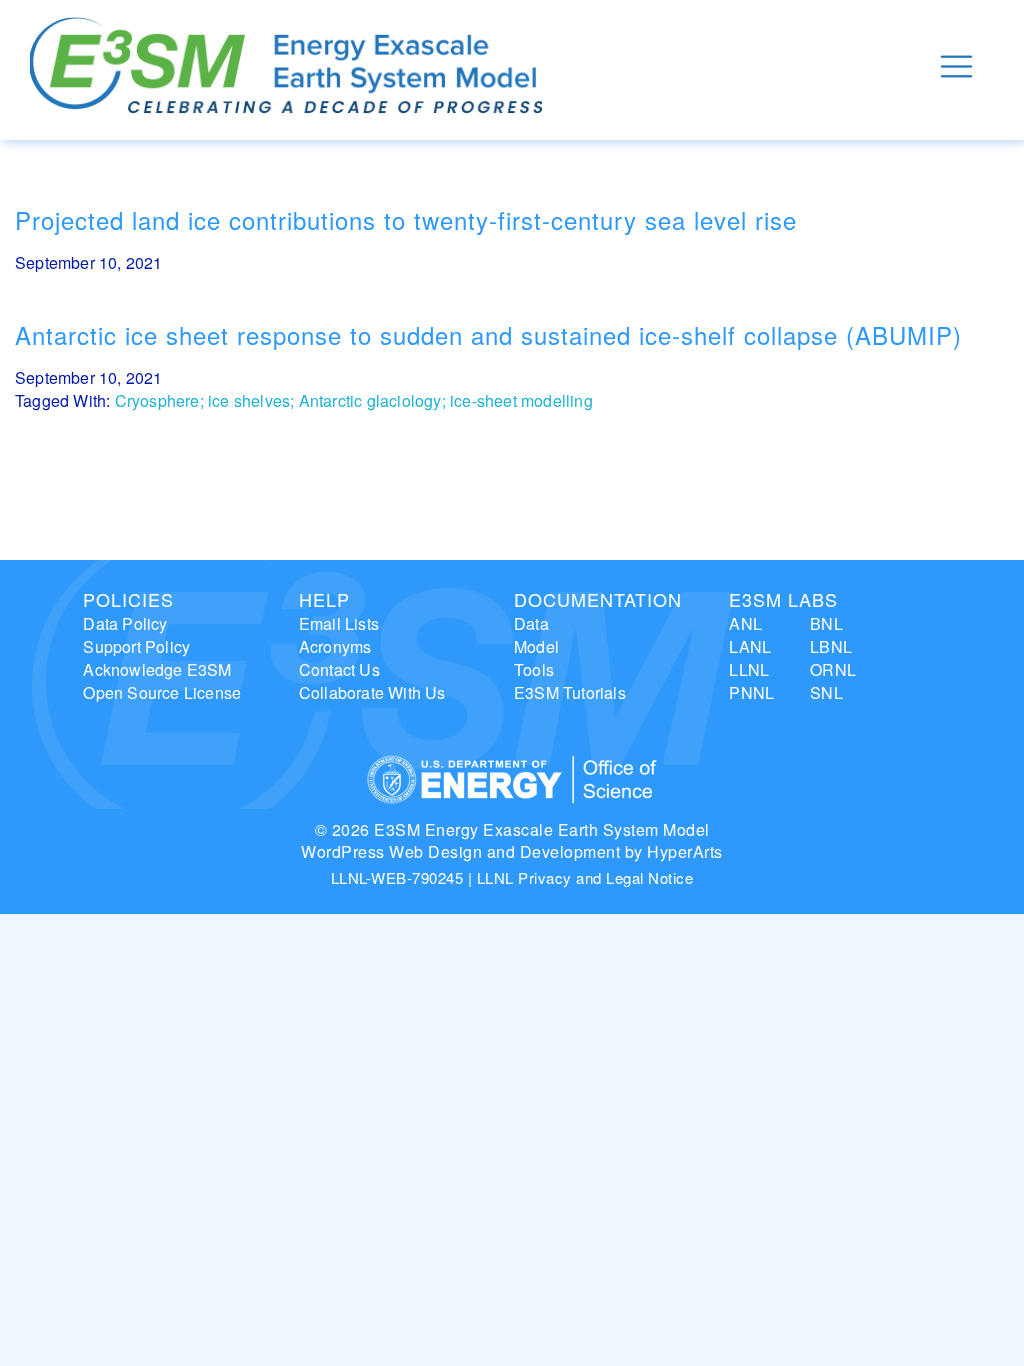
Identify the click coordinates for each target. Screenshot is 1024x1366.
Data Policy (125, 623)
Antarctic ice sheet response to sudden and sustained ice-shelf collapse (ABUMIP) (488, 334)
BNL (826, 623)
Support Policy (136, 646)
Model (536, 646)
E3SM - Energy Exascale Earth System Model (286, 66)
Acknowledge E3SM (157, 669)
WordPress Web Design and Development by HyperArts (512, 851)
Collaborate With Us (372, 692)
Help (324, 599)
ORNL (833, 669)
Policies (128, 599)
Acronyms (335, 646)
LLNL (749, 669)
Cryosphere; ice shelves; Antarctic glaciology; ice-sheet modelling (354, 400)
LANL (750, 646)
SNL (826, 692)
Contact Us (339, 669)
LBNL (831, 646)
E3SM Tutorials (570, 692)
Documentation (598, 599)
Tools (534, 669)
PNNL (751, 692)
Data (531, 623)
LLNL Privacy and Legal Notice (585, 877)
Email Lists (339, 623)
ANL (745, 623)
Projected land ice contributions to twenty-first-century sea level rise (406, 219)
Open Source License (162, 692)
